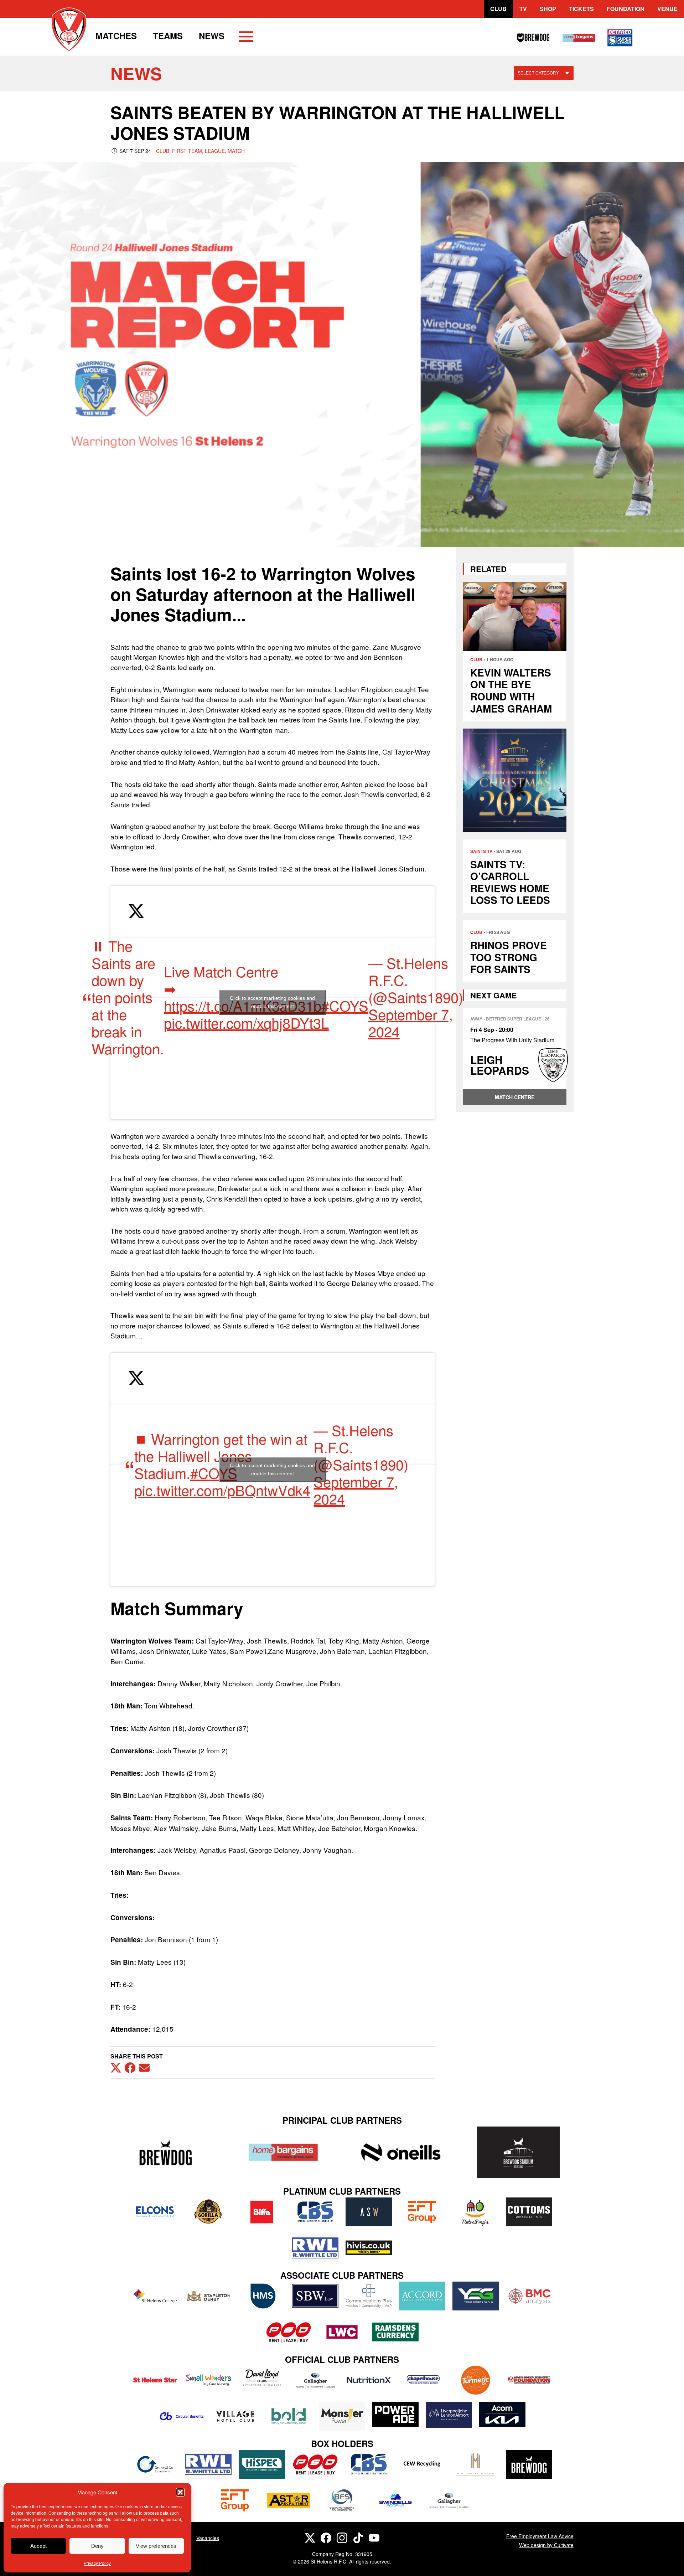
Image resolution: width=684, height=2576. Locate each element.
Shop (548, 9)
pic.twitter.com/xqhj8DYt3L (246, 1022)
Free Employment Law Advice (540, 2536)
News (212, 36)
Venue (667, 9)
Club (498, 9)
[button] (180, 2492)
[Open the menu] (246, 38)
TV (523, 9)
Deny (97, 2546)
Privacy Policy (97, 2563)
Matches (116, 36)
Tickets (581, 9)
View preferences (156, 2546)
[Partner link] (166, 2152)
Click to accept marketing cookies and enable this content (272, 1002)
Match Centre (515, 1097)
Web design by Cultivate (546, 2545)
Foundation (626, 9)
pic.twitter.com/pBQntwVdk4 (222, 1490)
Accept (38, 2546)
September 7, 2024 (411, 1022)
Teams (168, 36)
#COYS (345, 1005)
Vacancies (208, 2538)
